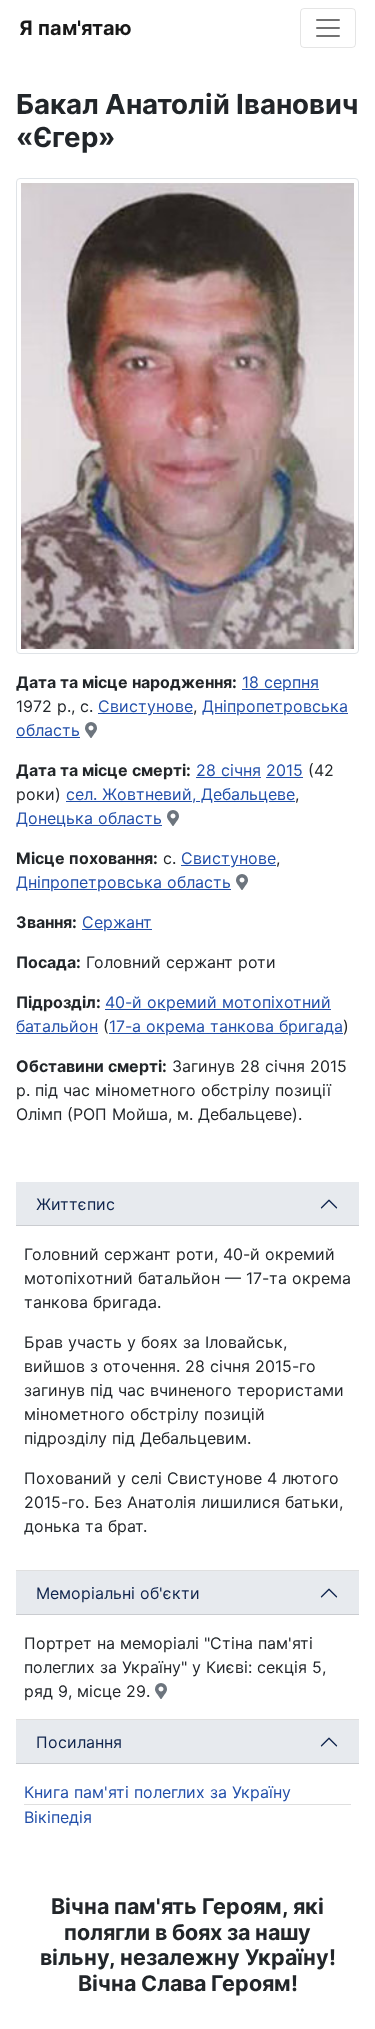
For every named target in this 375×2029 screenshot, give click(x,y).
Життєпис (75, 1204)
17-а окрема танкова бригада (226, 1026)
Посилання (79, 1742)
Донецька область (89, 818)
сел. (84, 794)
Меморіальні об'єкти (118, 1593)
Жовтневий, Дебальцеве (198, 794)
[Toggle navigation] (328, 28)
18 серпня (280, 682)
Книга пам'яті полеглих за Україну (157, 1792)
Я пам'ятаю (75, 28)
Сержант (117, 922)
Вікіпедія (58, 1817)
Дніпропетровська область (123, 882)
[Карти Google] (91, 730)
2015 (284, 770)
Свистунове (145, 706)
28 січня (228, 770)
